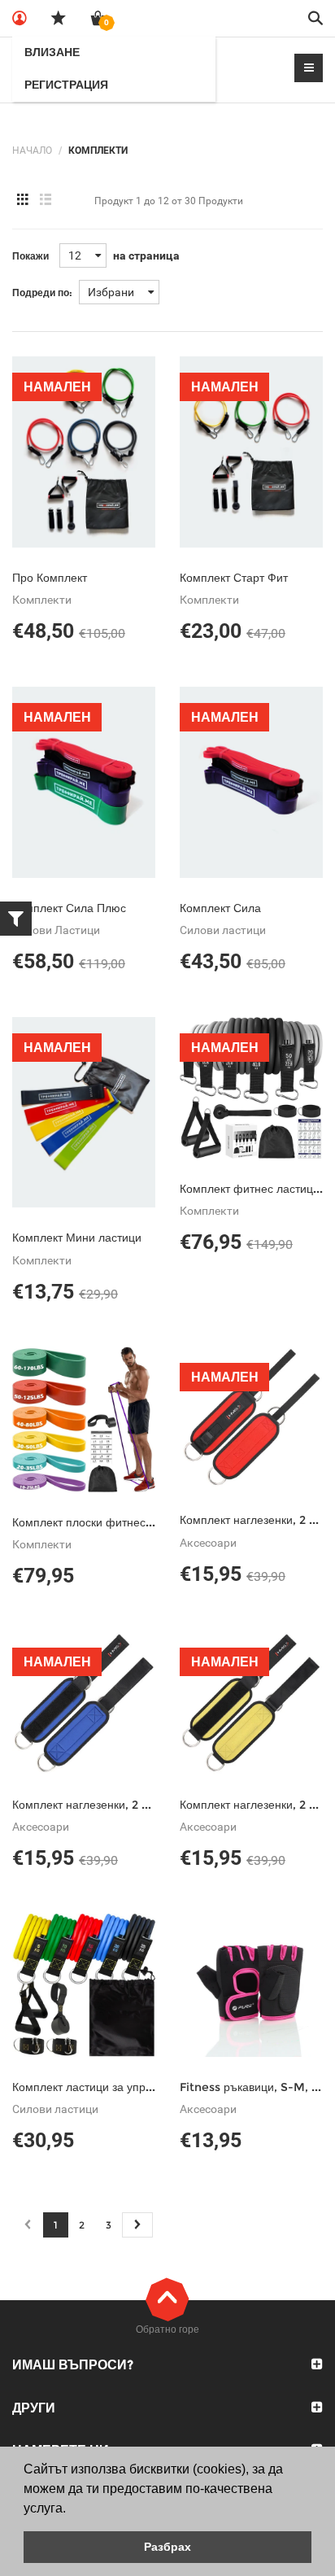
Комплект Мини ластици (77, 1238)
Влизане (52, 52)
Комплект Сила (220, 908)
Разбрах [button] (167, 2547)
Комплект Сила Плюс (69, 908)
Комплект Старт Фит (234, 578)
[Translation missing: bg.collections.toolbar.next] (137, 2225)
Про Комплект (50, 578)
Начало (32, 151)
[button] (72, 2509)
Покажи (30, 256)
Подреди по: (42, 293)
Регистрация (66, 85)
